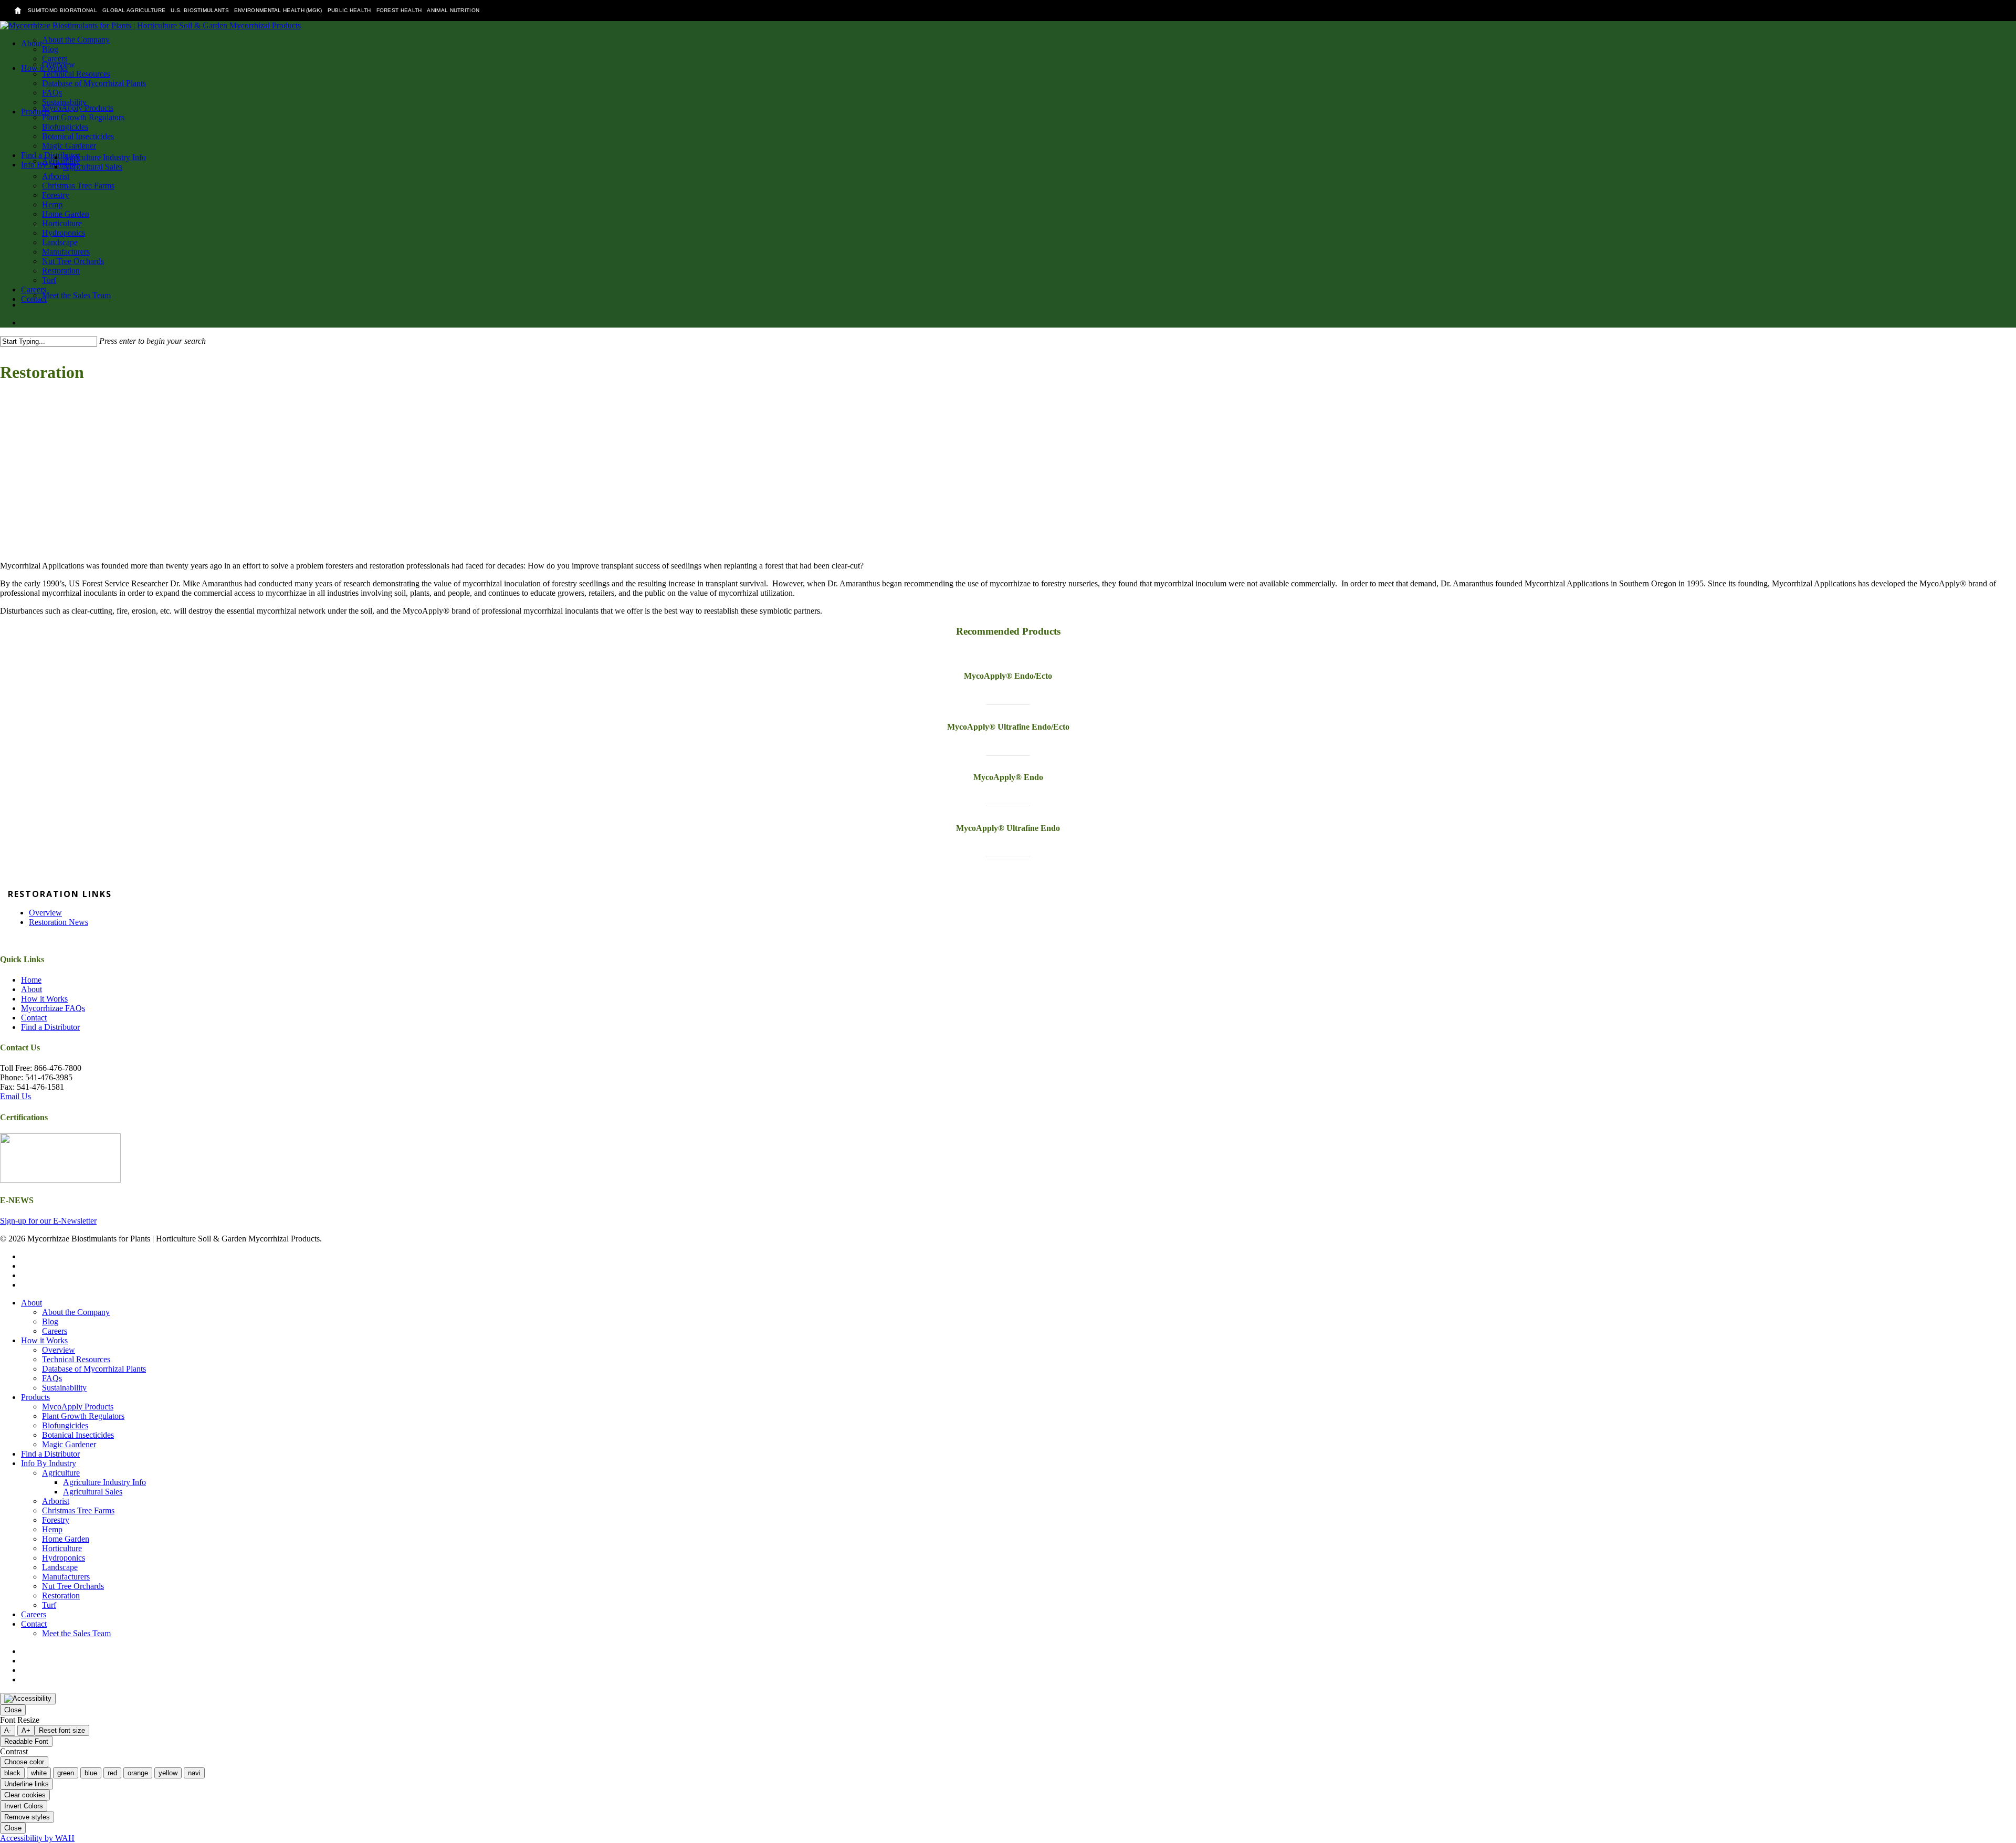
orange (138, 1773)
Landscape (60, 1567)
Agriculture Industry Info (104, 1482)
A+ (26, 1730)
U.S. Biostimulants (199, 10)
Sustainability (64, 1388)
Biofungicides (65, 1425)
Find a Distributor (50, 1027)
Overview (45, 913)
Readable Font (26, 1741)
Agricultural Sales (93, 1492)
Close (13, 1710)
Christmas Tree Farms (78, 1510)
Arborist (56, 1501)
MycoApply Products (78, 1407)
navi (194, 1773)
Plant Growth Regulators (83, 1416)
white (39, 1773)
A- (8, 1730)
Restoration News (59, 922)
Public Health (349, 10)
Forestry (56, 1520)
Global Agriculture (134, 10)
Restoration (61, 1595)
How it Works (44, 999)
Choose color (24, 1762)
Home (31, 980)
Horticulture (62, 1548)
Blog (50, 1321)
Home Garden (66, 1539)
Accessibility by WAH (37, 1838)
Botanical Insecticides (78, 1435)
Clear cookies (25, 1795)
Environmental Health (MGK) (278, 10)
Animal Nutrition (453, 10)
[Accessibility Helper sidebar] (28, 1699)
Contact (34, 1018)
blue (91, 1773)
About (31, 989)
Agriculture (61, 1473)
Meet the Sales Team (76, 1633)
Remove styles (27, 1817)
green (66, 1773)
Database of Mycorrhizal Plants (94, 1369)
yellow (168, 1773)
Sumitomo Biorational (62, 10)
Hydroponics (64, 1558)
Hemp (52, 1529)
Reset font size (62, 1730)
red (112, 1773)
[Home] (18, 10)
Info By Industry (49, 1463)
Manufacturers (66, 1577)
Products (35, 1397)
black (12, 1773)
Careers (55, 1331)
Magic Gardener (69, 1444)
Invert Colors (24, 1806)
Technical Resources (76, 1359)
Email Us (15, 1096)
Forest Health (399, 10)
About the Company (76, 1312)
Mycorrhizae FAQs (53, 1008)
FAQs (52, 1378)
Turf (49, 1605)
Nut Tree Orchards (73, 1586)
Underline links (27, 1784)
